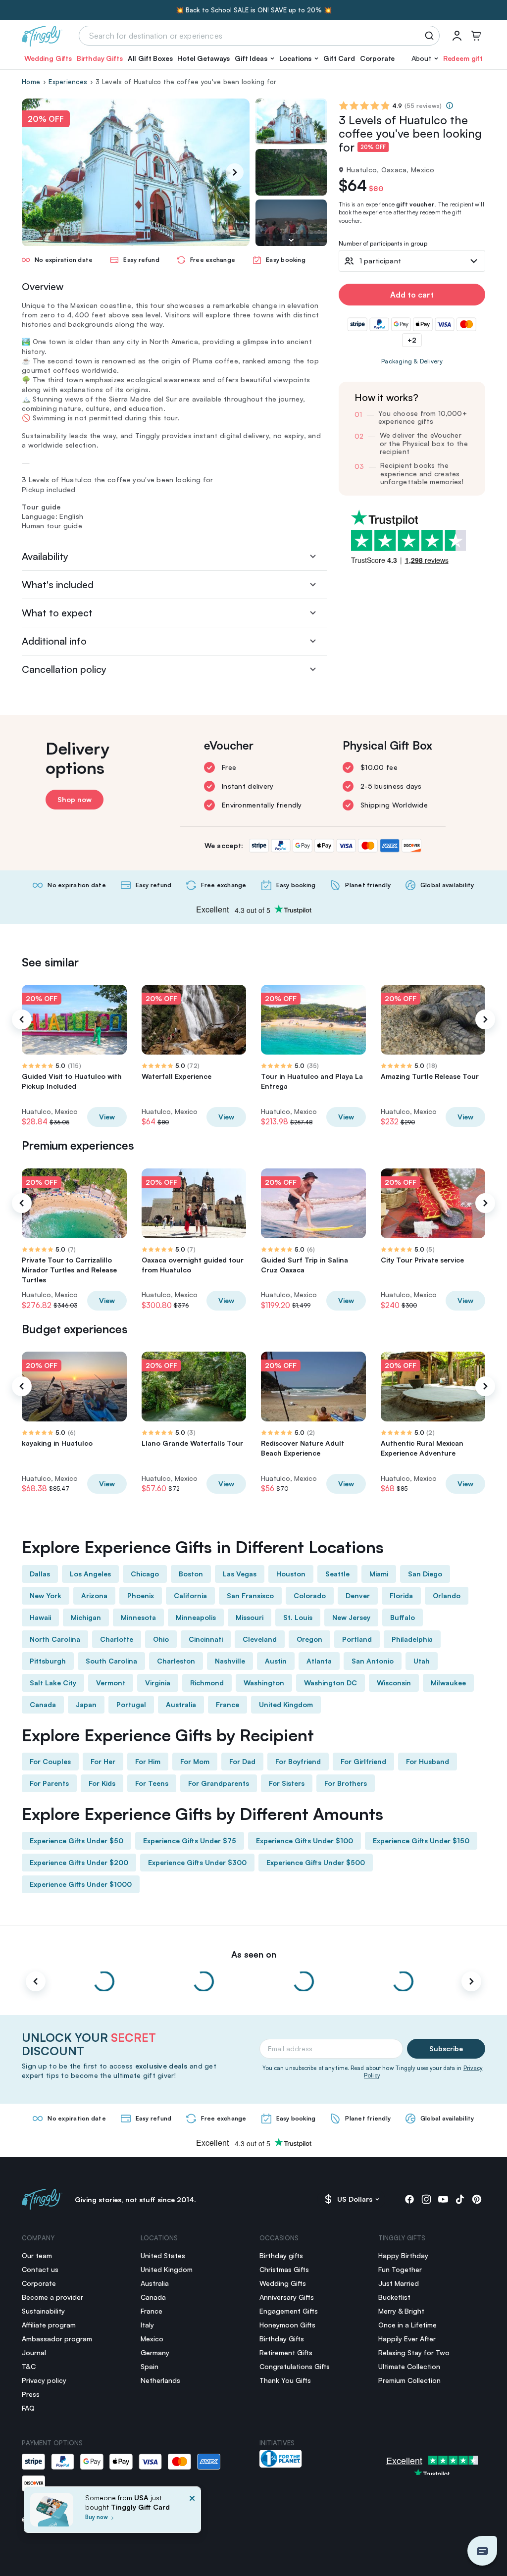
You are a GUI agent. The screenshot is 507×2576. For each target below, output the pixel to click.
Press (31, 2394)
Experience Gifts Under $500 (316, 1862)
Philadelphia (412, 1639)
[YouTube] (443, 2199)
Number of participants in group (383, 244)
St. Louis (298, 1617)
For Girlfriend (363, 1761)
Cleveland (260, 1639)
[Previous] (22, 1019)
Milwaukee (448, 1683)
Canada (43, 1704)
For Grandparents (219, 1783)
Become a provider (52, 2297)
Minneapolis (196, 1617)
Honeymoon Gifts (287, 2325)
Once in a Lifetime (407, 2325)
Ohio (161, 1639)
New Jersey (351, 1617)
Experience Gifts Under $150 (421, 1841)
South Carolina (111, 1661)
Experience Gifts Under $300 (197, 1862)
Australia (181, 1704)
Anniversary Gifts (287, 2297)
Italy (147, 2325)
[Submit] (431, 36)
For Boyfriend (298, 1761)
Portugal (131, 1704)
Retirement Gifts (286, 2352)
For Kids (102, 1783)
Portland (357, 1639)
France (228, 1704)
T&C (29, 2366)
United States (163, 2255)
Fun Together (400, 2269)
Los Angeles (90, 1574)
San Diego (425, 1574)
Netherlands (160, 2380)
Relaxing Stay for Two (414, 2352)
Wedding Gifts (48, 58)
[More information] (450, 105)
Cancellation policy (64, 669)
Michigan (86, 1617)
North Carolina (55, 1639)
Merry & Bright (401, 2311)
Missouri (250, 1617)
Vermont (111, 1683)
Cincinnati (206, 1639)
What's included (58, 584)
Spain (150, 2366)
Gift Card (339, 58)
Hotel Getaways (203, 58)
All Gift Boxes (150, 58)
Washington (264, 1683)
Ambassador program (57, 2339)
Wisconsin (394, 1683)
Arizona (94, 1595)
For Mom (195, 1761)
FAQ (28, 2408)
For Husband (428, 1761)
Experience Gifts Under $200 (79, 1862)
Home (31, 82)
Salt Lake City (53, 1683)
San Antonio (373, 1661)
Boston (191, 1574)
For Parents (49, 1783)
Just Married (399, 2283)
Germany (155, 2352)
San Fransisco (250, 1595)
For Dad (242, 1761)
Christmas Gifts (284, 2269)
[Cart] (476, 36)
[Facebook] (409, 2199)
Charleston (176, 1661)
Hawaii (40, 1617)
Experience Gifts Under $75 (190, 1841)
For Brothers (346, 1783)
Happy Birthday (403, 2255)
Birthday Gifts (100, 58)
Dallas (40, 1574)
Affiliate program (49, 2325)
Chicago (145, 1574)
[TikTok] (460, 2199)
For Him (148, 1761)
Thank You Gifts (285, 2380)
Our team (37, 2255)
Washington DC (330, 1683)
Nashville (230, 1661)
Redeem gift (463, 58)
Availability (45, 556)
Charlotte (117, 1639)
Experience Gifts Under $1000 (81, 1884)
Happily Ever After (407, 2339)
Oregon (309, 1639)
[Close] (192, 2513)
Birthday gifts (281, 2255)
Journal (34, 2352)
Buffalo (403, 1617)
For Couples (50, 1761)
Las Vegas (240, 1574)
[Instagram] (426, 2199)
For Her (103, 1761)
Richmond (207, 1683)
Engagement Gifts (289, 2311)
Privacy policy (44, 2380)
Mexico (152, 2339)
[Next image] (291, 240)
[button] (254, 58)
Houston (291, 1574)
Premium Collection (409, 2380)
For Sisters (287, 1783)
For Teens (152, 1783)
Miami (379, 1574)
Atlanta (319, 1661)
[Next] (235, 172)
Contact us (40, 2269)
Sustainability (43, 2311)
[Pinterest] (477, 2199)
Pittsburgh (48, 1661)
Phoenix (141, 1595)
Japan (86, 1704)
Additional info (54, 641)
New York (46, 1595)
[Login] (457, 36)
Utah (422, 1661)
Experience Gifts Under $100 (304, 1841)
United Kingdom (286, 1704)
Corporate (378, 58)
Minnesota (138, 1617)
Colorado (310, 1595)
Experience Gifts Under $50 (76, 1841)
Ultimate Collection (409, 2366)
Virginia (158, 1683)
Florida (401, 1595)
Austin (276, 1661)
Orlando (447, 1595)
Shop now (75, 799)
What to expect (57, 613)
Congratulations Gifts (295, 2366)
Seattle (337, 1574)
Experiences (68, 82)
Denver (358, 1595)
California (190, 1595)
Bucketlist (394, 2297)
